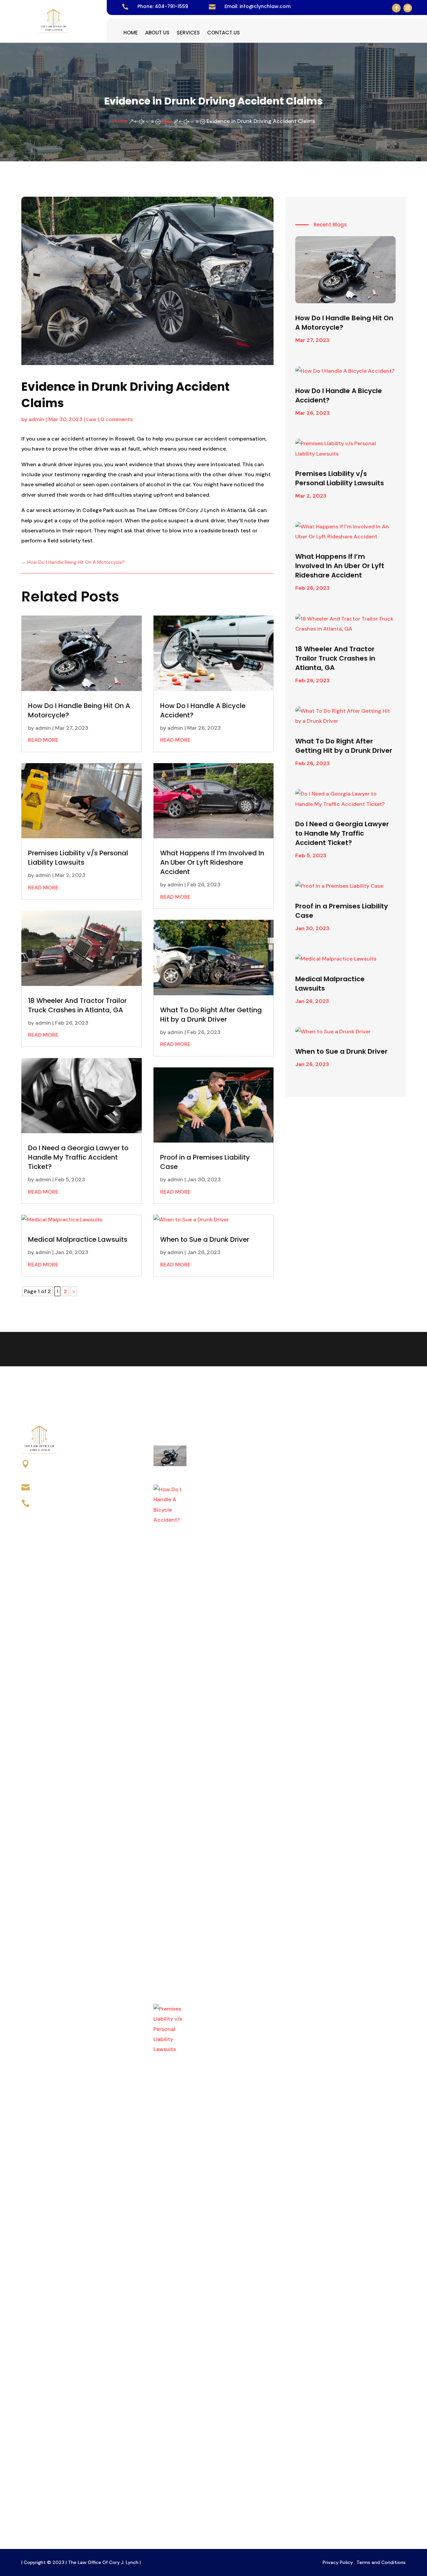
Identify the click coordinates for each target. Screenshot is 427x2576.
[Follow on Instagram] (408, 8)
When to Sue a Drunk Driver (205, 1239)
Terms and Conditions (381, 2562)
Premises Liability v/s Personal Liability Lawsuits (78, 858)
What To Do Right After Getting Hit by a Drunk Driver (211, 1015)
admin (37, 419)
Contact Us (224, 33)
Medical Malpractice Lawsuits (78, 1239)
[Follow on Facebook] (396, 8)
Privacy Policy (338, 2562)
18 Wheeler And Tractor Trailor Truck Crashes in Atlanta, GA (77, 1005)
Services (188, 33)
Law (91, 419)
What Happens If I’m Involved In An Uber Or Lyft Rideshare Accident (212, 862)
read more (43, 740)
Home (131, 33)
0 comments (117, 419)
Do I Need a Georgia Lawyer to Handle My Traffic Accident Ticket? (78, 1157)
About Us (157, 33)
